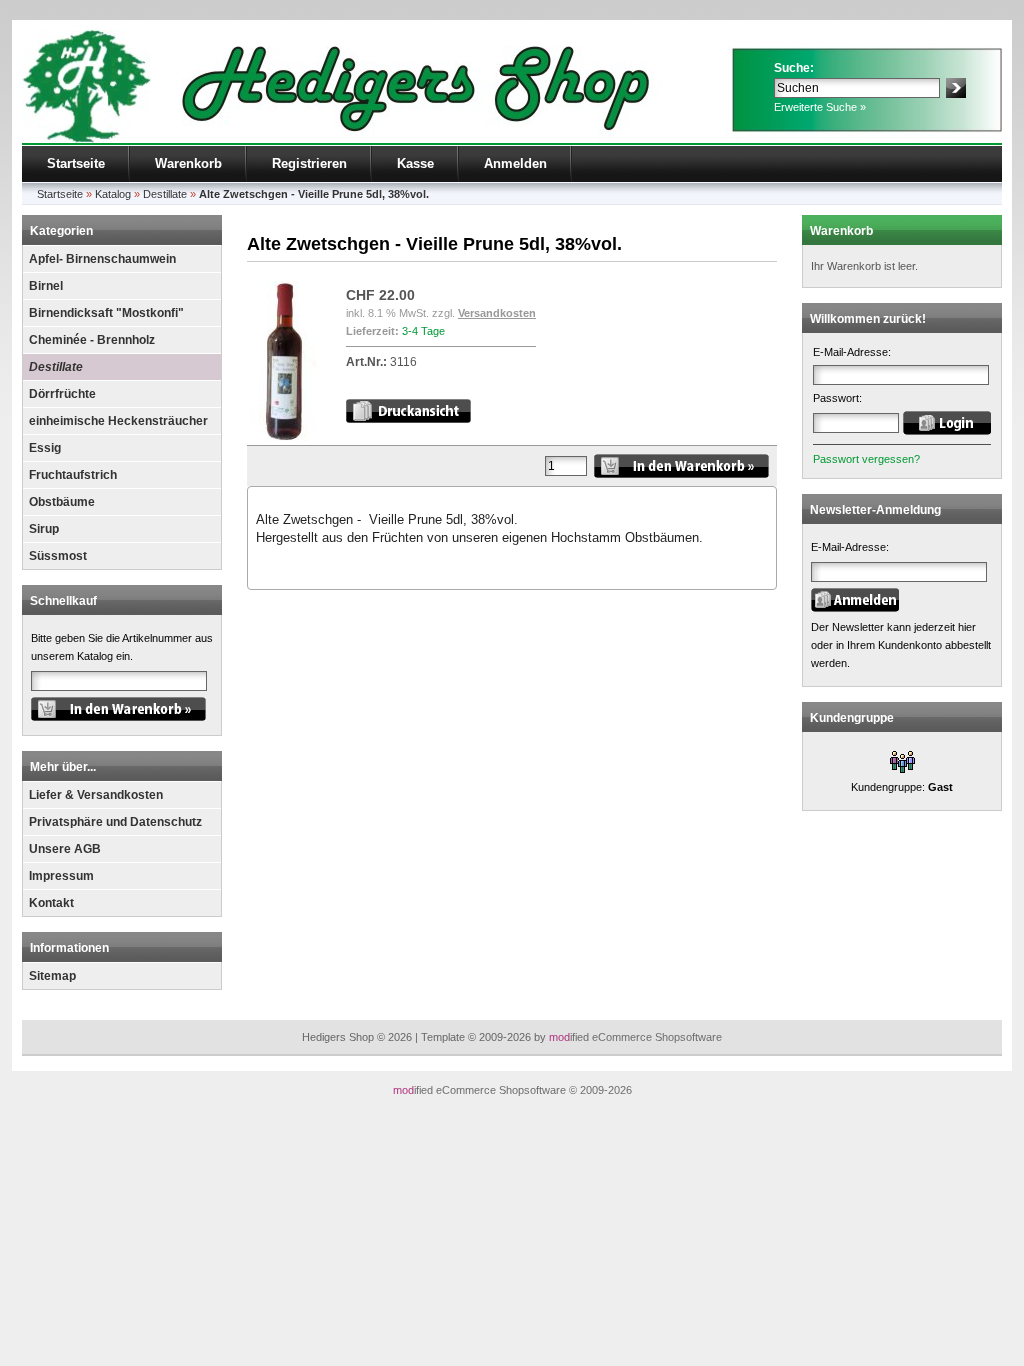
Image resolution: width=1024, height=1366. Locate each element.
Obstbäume (62, 502)
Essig (45, 448)
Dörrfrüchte (62, 394)
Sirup (44, 529)
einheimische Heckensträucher (118, 421)
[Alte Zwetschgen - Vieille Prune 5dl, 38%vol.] (284, 437)
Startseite (76, 163)
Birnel (46, 286)
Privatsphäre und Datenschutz (115, 822)
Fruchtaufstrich (73, 475)
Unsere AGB (65, 849)
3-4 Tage (423, 331)
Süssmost (58, 556)
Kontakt (51, 903)
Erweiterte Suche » (820, 107)
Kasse (415, 163)
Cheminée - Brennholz (92, 340)
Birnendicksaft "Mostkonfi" (106, 313)
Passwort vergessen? (866, 459)
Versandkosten (497, 313)
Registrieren (309, 163)
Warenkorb (188, 163)
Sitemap (52, 976)
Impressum (61, 876)
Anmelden (515, 163)
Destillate (56, 367)
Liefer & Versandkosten (96, 795)
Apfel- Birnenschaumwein (102, 259)
